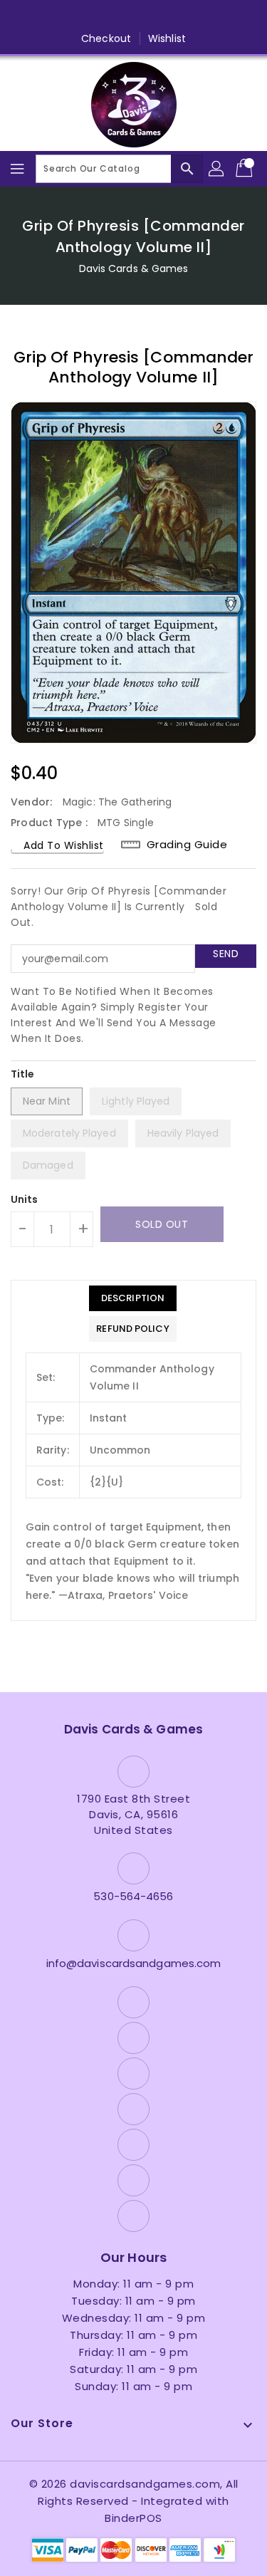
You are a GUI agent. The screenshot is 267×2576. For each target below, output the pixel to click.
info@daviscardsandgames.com (134, 1963)
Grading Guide (187, 844)
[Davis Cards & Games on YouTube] (134, 16)
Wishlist (167, 38)
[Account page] (217, 169)
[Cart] (246, 169)
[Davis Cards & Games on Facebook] (52, 16)
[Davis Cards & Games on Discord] (161, 16)
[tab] (132, 1298)
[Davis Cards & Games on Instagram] (106, 16)
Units (25, 1199)
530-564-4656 (133, 1896)
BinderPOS (133, 2518)
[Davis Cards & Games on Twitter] (79, 16)
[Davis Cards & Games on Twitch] (188, 16)
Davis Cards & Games (134, 268)
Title (23, 1074)
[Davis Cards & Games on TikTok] (215, 16)
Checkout (106, 38)
